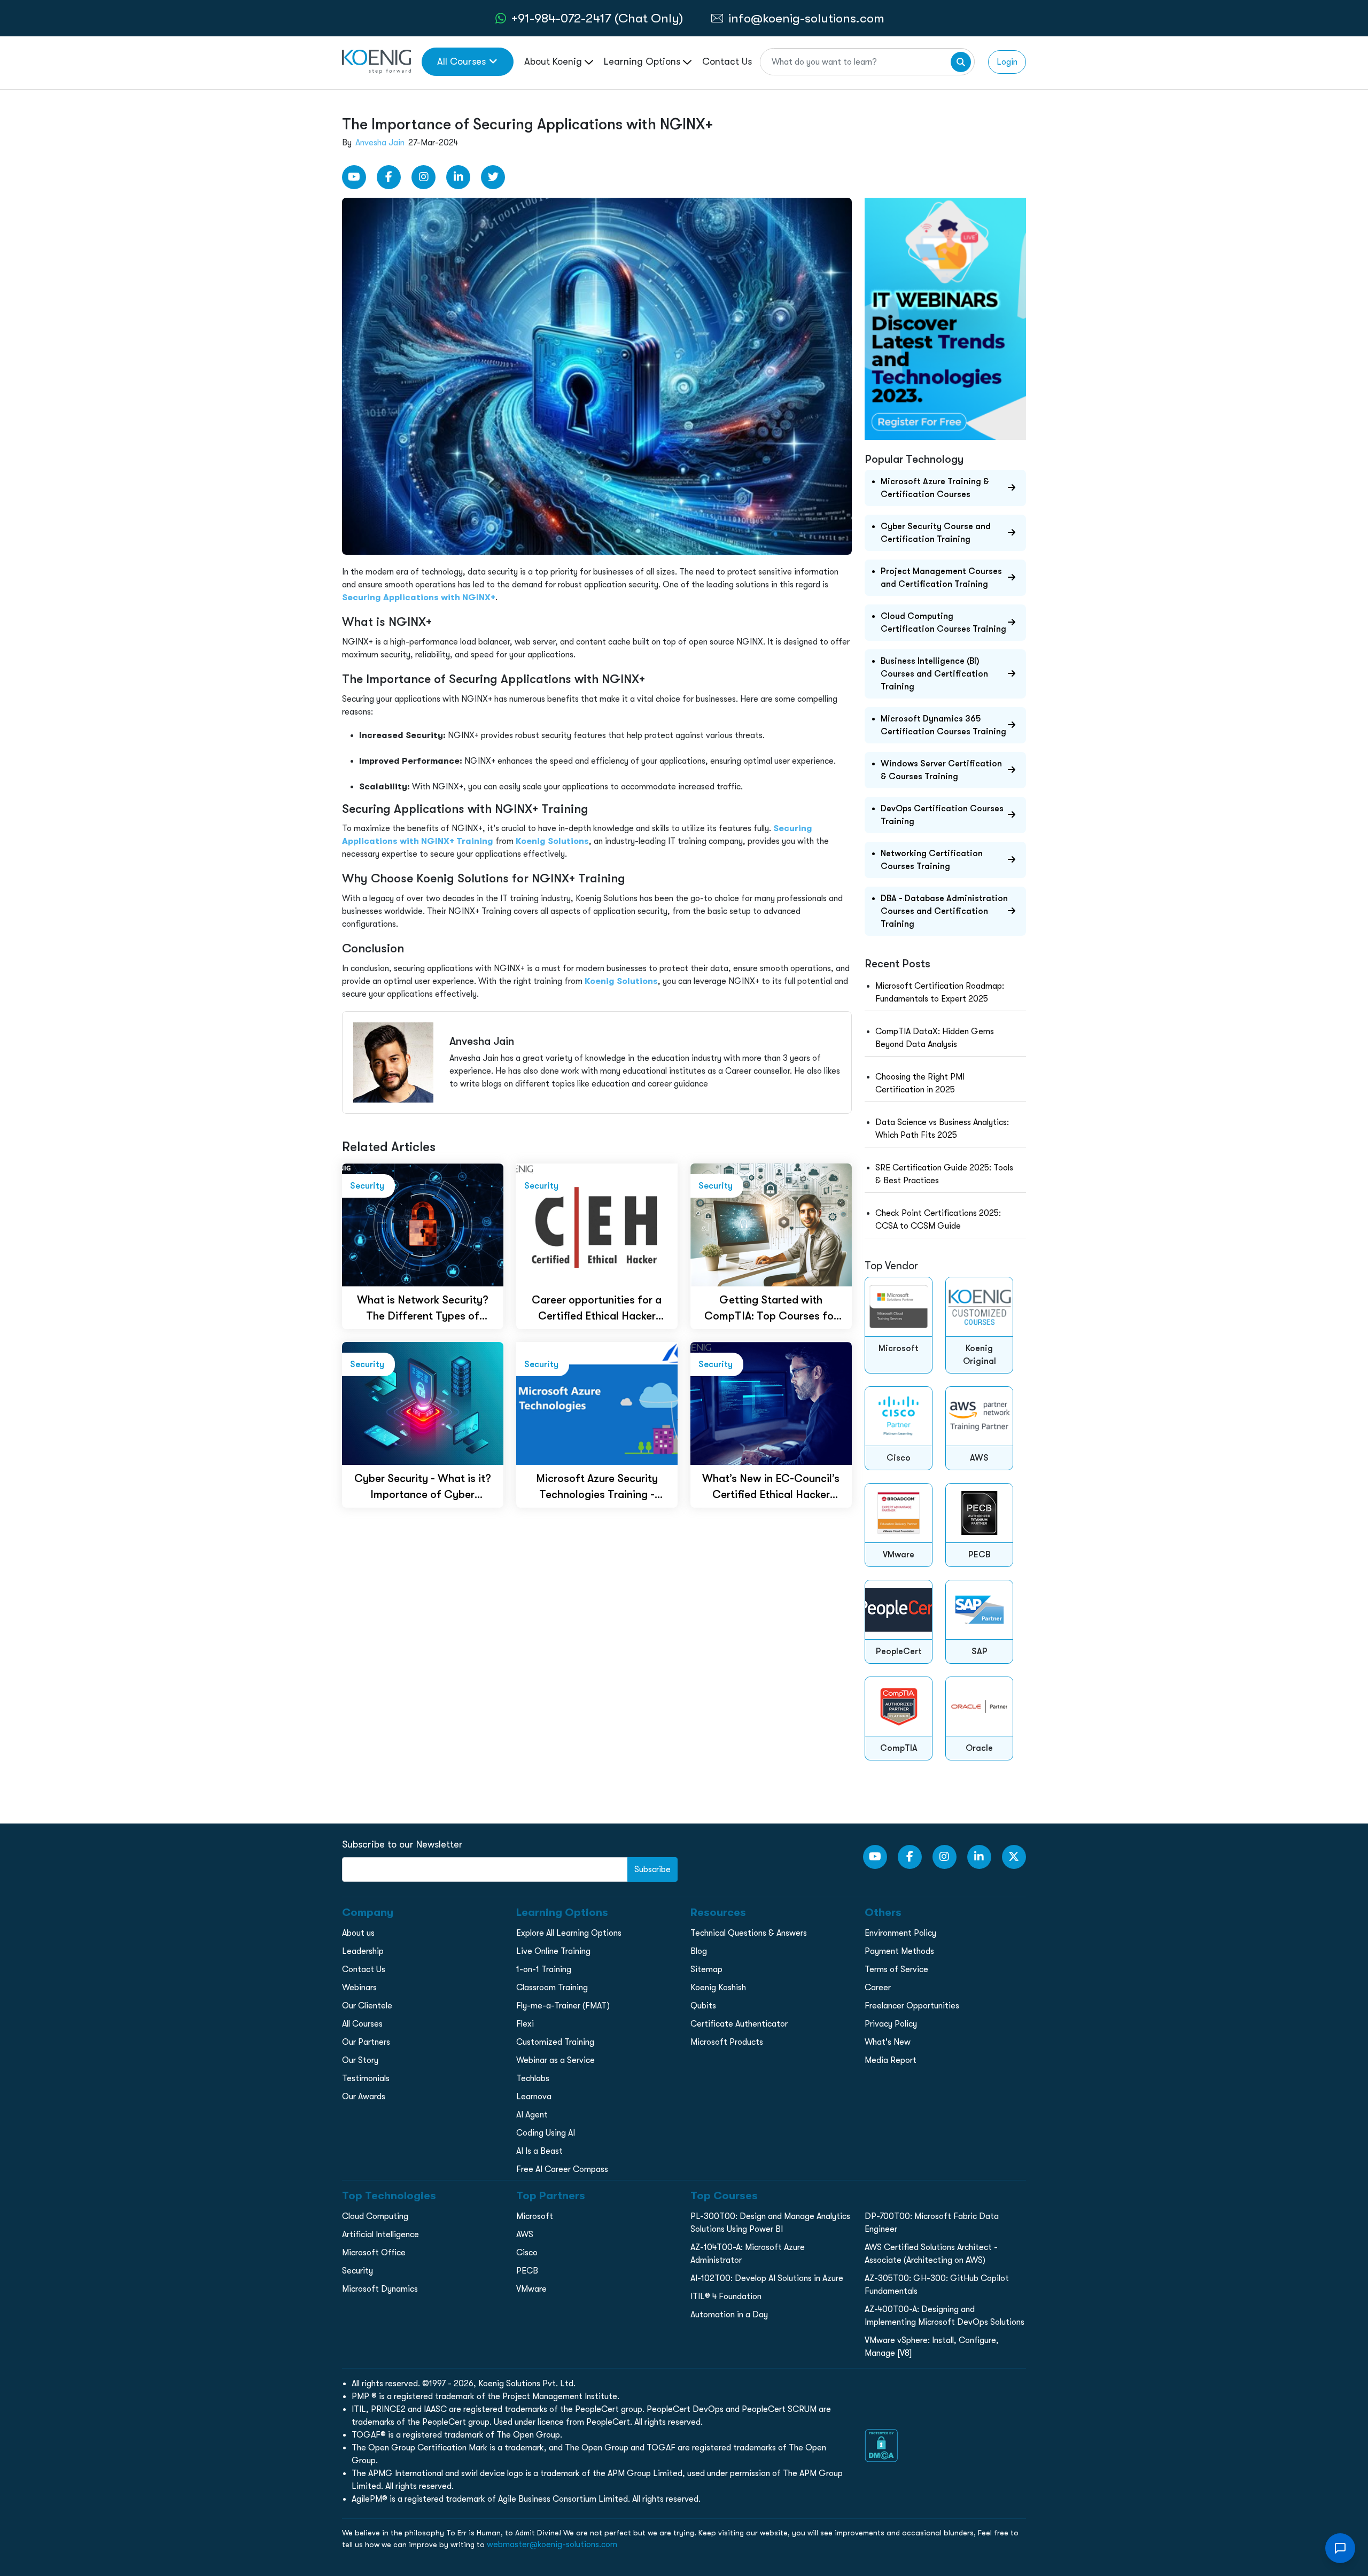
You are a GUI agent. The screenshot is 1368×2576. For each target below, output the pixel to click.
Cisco (527, 2253)
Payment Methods (899, 1951)
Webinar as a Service (555, 2060)
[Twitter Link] (493, 177)
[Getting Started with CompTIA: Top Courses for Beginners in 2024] (771, 1224)
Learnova (534, 2097)
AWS (525, 2234)
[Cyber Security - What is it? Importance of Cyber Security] (423, 1403)
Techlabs (533, 2078)
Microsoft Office (374, 2253)
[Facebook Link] (389, 177)
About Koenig (554, 61)
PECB (527, 2271)
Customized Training (555, 2042)
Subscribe (652, 1869)
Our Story (360, 2060)
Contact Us (727, 61)
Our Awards (364, 2097)
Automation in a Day (729, 2315)
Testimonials (366, 2078)
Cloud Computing (375, 2216)
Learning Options (643, 61)
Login (1007, 62)
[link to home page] (376, 61)
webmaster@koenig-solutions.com (552, 2544)
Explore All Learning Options (569, 1933)
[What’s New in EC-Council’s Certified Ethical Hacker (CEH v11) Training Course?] (771, 1403)
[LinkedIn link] (458, 177)
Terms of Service (896, 1969)
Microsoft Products (727, 2042)
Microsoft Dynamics (380, 2289)
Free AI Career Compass (562, 2169)
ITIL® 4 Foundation (726, 2296)
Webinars (359, 1988)
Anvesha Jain (380, 143)
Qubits (703, 2006)
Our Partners (366, 2042)
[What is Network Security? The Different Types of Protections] (423, 1224)
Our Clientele (367, 2006)
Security (357, 2271)
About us (358, 1933)
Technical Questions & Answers (749, 1933)
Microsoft (535, 2216)
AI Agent (532, 2115)
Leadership (363, 1951)
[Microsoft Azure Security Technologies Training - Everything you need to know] (597, 1403)
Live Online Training (553, 1951)
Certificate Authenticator (739, 2024)
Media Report (891, 2060)
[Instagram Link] (423, 177)
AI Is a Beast (539, 2151)
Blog (699, 1951)
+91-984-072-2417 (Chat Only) (597, 18)
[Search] (961, 62)
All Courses (461, 61)
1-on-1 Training (544, 1969)
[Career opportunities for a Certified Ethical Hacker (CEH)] (597, 1224)
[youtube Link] (354, 177)
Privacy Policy (891, 2024)
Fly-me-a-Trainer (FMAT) (563, 2006)
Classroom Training (552, 1988)
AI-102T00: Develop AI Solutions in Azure (767, 2278)
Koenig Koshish (718, 1988)
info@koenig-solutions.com (806, 18)
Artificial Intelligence (380, 2234)
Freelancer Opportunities (912, 2006)
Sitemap (706, 1969)
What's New (888, 2042)
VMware (531, 2289)
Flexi (525, 2024)
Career (878, 1988)
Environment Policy (900, 1933)
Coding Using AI (546, 2133)
